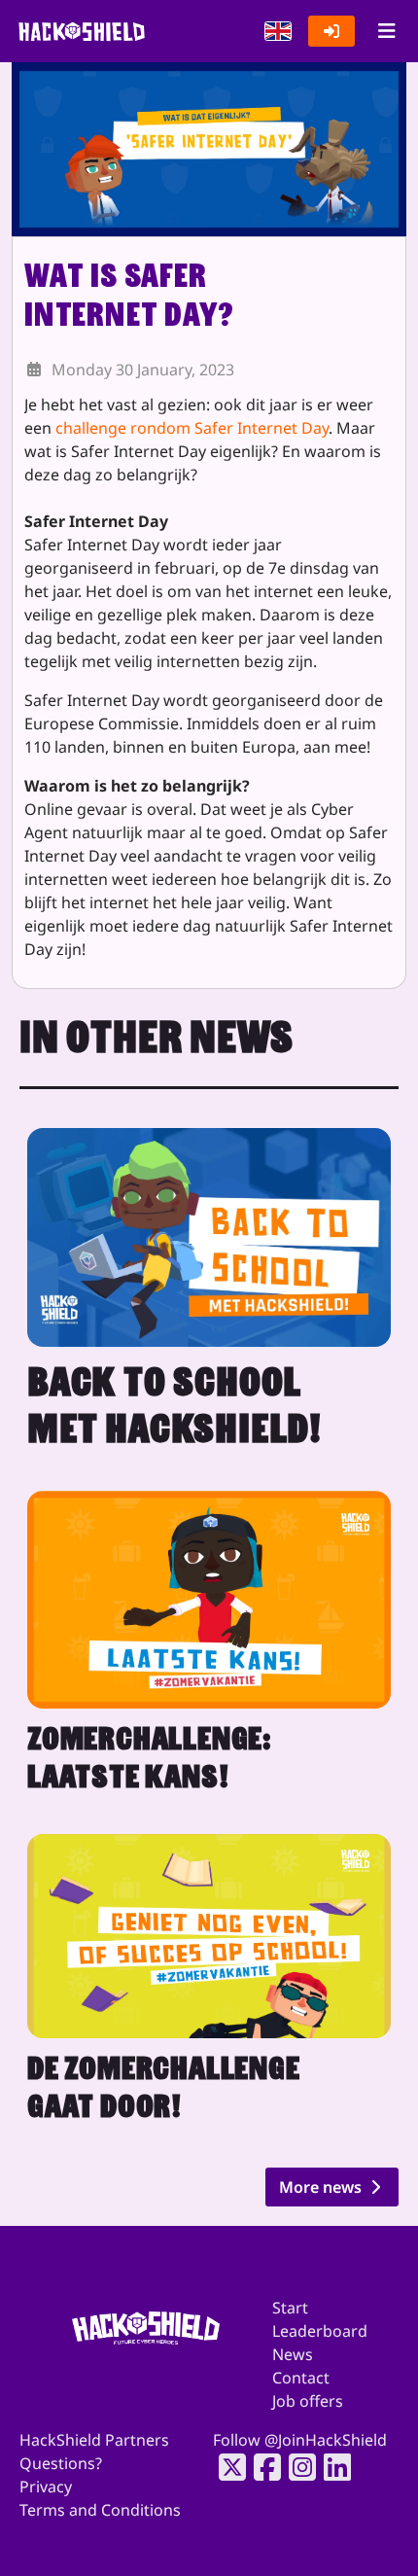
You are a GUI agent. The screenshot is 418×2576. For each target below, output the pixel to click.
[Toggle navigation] (386, 31)
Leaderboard (320, 2331)
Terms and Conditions (100, 2510)
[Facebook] (261, 2467)
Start (290, 2308)
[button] (278, 31)
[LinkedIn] (331, 2467)
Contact (301, 2378)
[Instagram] (296, 2467)
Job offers (308, 2401)
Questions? (61, 2463)
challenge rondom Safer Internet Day (192, 428)
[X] (226, 2467)
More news (322, 2187)
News (293, 2354)
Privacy (46, 2487)
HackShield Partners (94, 2440)
